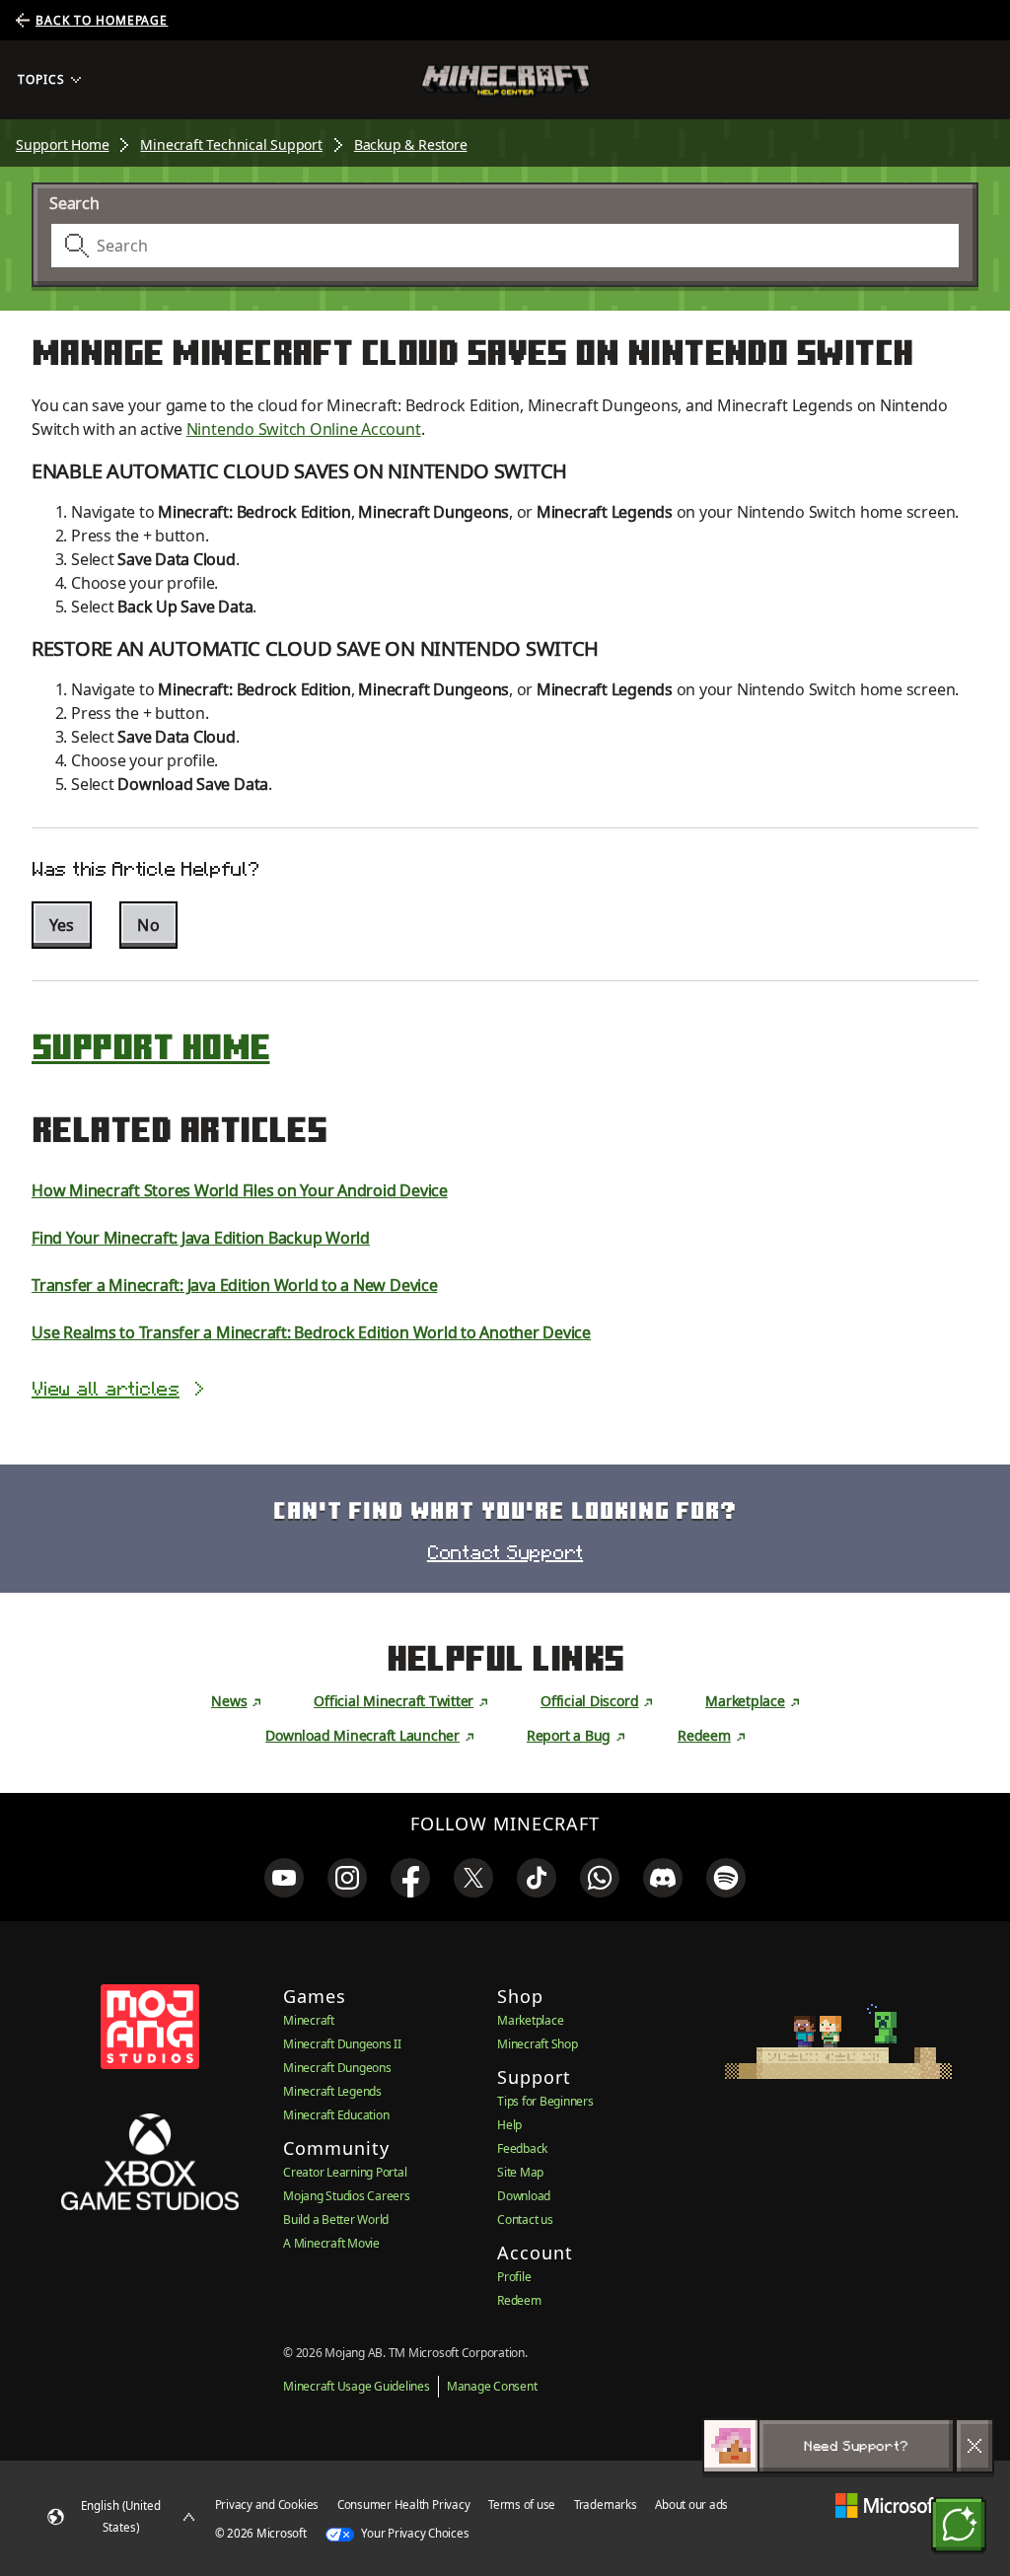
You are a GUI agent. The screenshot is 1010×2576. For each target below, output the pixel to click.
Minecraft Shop (538, 2044)
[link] (284, 1878)
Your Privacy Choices (414, 2533)
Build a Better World (336, 2219)
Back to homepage (102, 20)
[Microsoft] (887, 2504)
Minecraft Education (336, 2115)
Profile (514, 2277)
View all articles (106, 1389)
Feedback (522, 2148)
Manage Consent (492, 2386)
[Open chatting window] (959, 2525)
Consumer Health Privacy (403, 2504)
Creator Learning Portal (345, 2172)
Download (524, 2196)
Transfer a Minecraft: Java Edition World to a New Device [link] (235, 1285)
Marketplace (745, 1701)
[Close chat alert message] (974, 2446)
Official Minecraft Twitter (394, 1701)
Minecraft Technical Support (231, 144)
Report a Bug (569, 1735)
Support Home (62, 144)
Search (74, 203)
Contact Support (505, 1552)
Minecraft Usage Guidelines (357, 2386)
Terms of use (522, 2504)
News (229, 1701)
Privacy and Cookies (267, 2504)
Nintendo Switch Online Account (304, 429)
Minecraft (309, 2020)
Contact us (525, 2219)
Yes (62, 925)
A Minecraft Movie (331, 2243)
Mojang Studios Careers (347, 2196)
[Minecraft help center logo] (505, 80)
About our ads (691, 2504)
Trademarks (606, 2504)
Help (509, 2125)
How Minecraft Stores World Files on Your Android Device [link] (240, 1190)
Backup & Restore (411, 144)
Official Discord (589, 1701)
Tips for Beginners (545, 2101)
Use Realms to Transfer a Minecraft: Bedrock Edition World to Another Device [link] (311, 1332)
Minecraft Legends (332, 2091)
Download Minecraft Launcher (362, 1735)
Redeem (704, 1735)
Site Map (520, 2172)
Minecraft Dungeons (337, 2068)
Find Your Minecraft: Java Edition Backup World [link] (201, 1238)
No (148, 925)
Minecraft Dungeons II (342, 2044)
